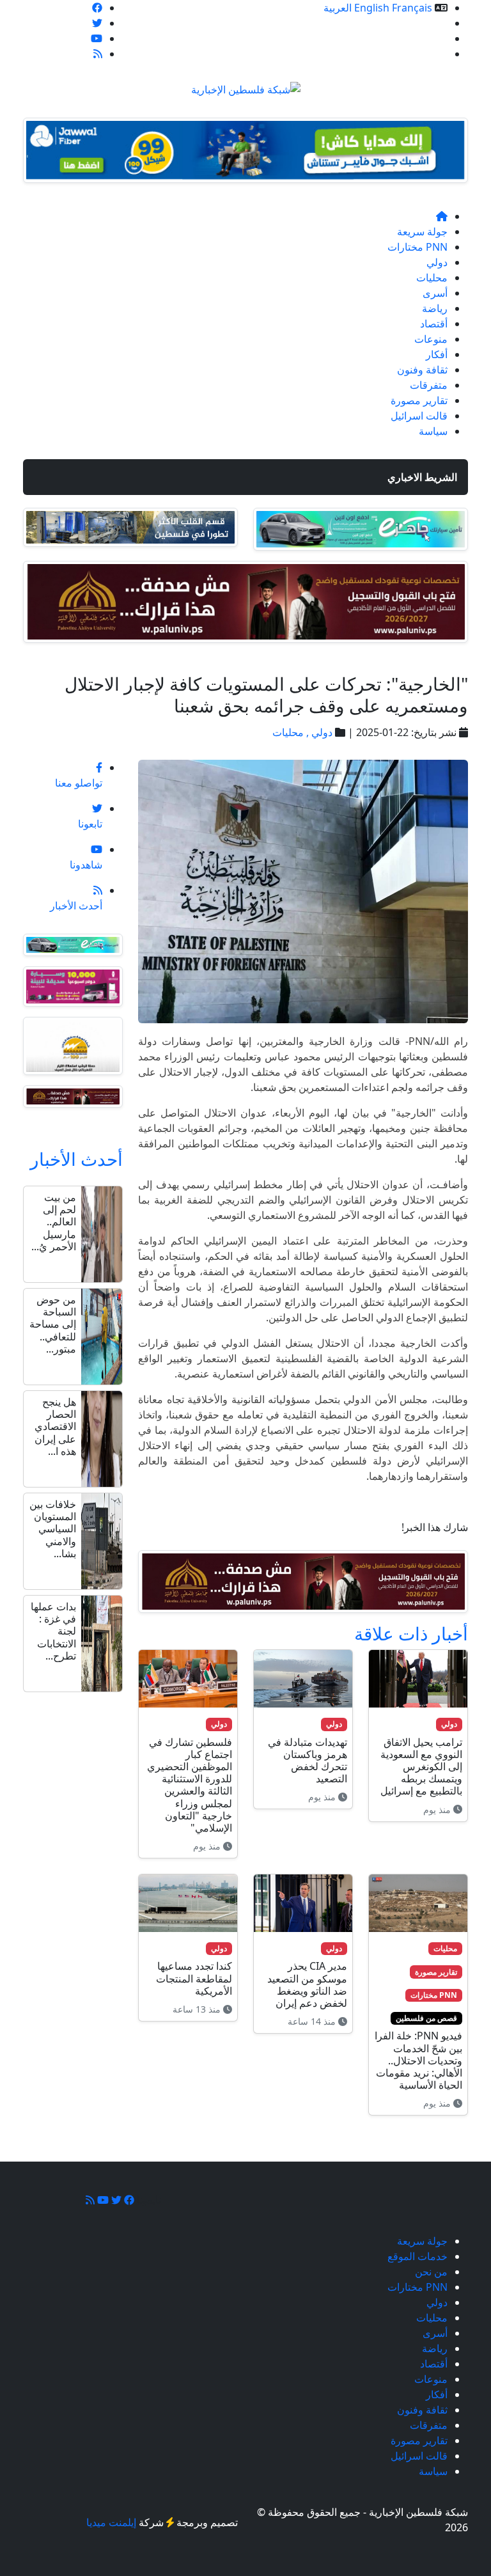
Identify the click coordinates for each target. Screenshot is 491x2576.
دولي (437, 262)
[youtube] (97, 38)
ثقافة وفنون (422, 370)
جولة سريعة (422, 232)
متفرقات (429, 385)
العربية (338, 8)
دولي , (318, 732)
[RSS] (98, 54)
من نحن (431, 38)
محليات (432, 278)
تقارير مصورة (419, 400)
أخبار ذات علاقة (411, 1633)
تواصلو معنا (424, 54)
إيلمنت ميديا (111, 2522)
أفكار (437, 354)
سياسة (433, 431)
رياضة (435, 308)
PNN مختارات (417, 247)
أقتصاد (434, 324)
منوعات (431, 339)
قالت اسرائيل (419, 416)
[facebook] (97, 8)
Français (412, 8)
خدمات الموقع (417, 23)
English (372, 8)
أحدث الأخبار (76, 1159)
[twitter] (97, 23)
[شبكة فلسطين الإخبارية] (246, 86)
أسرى (435, 293)
